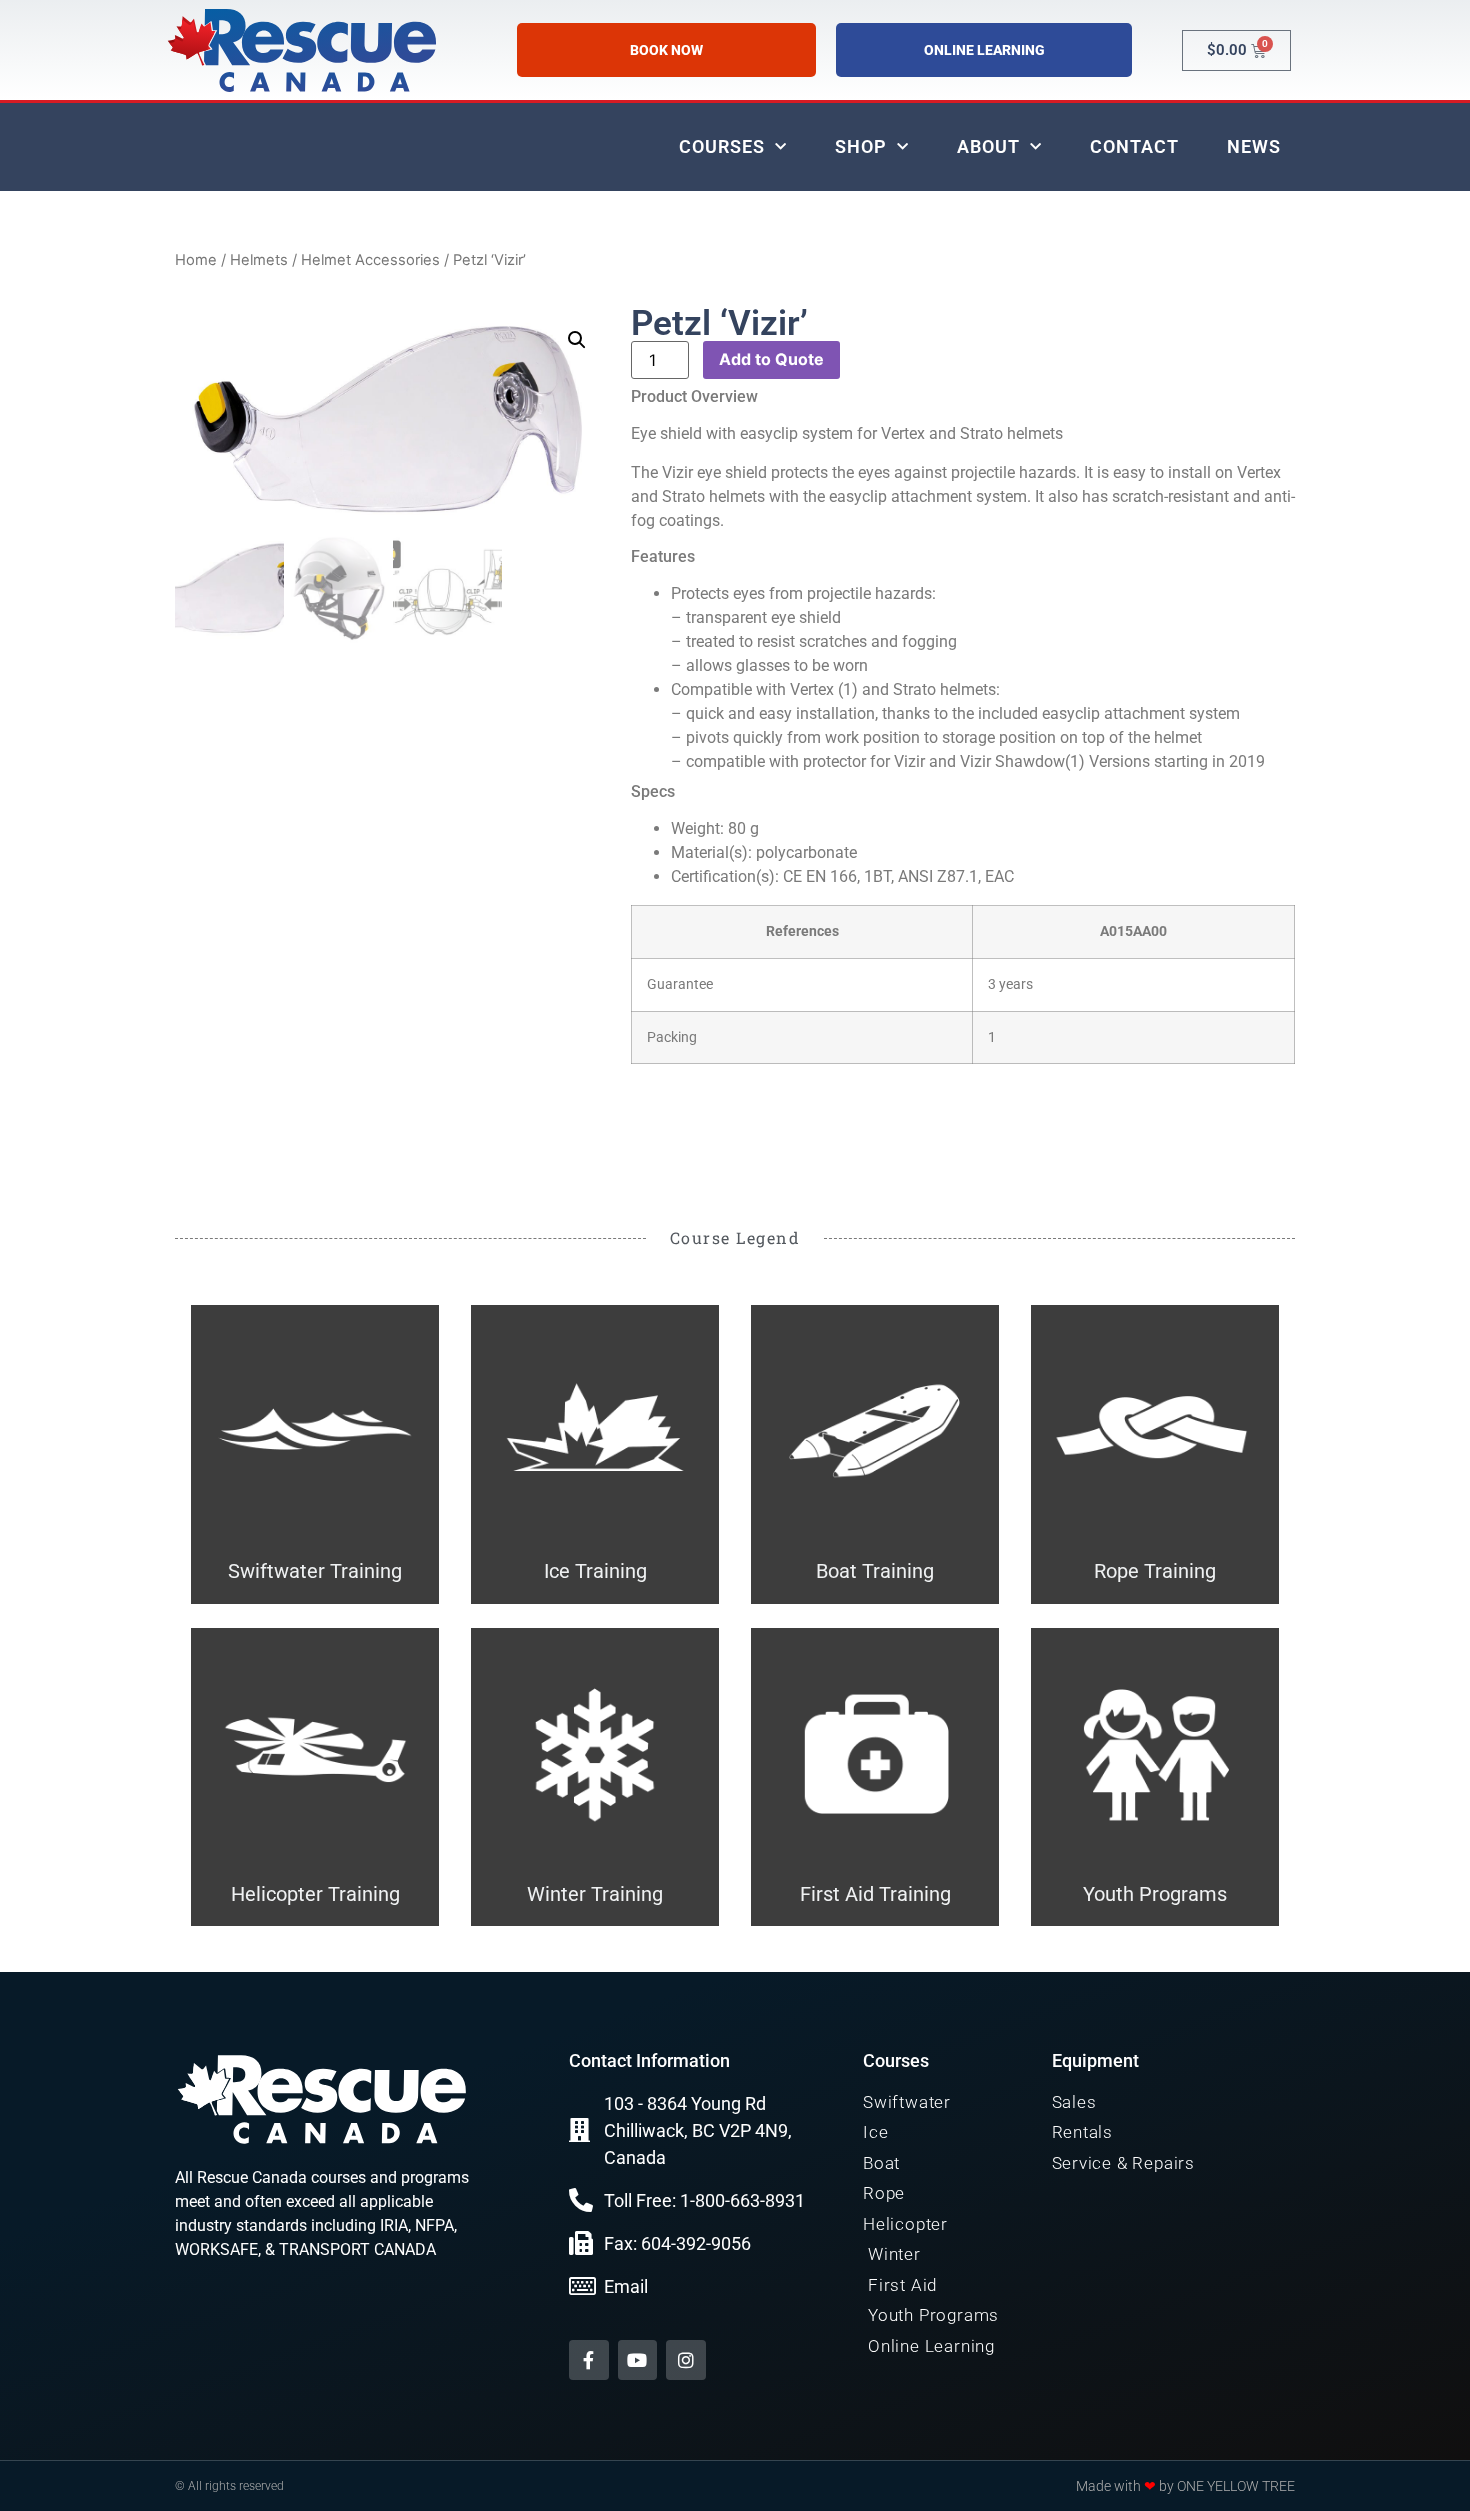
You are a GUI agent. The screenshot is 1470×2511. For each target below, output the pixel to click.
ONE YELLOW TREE (1236, 2486)
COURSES (722, 146)
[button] (577, 340)
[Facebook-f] (589, 2360)
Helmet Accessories (370, 260)
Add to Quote (771, 359)
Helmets (259, 260)
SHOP (861, 146)
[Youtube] (638, 2360)
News (1254, 146)
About (988, 146)
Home (196, 260)
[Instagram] (686, 2360)
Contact (1134, 146)
